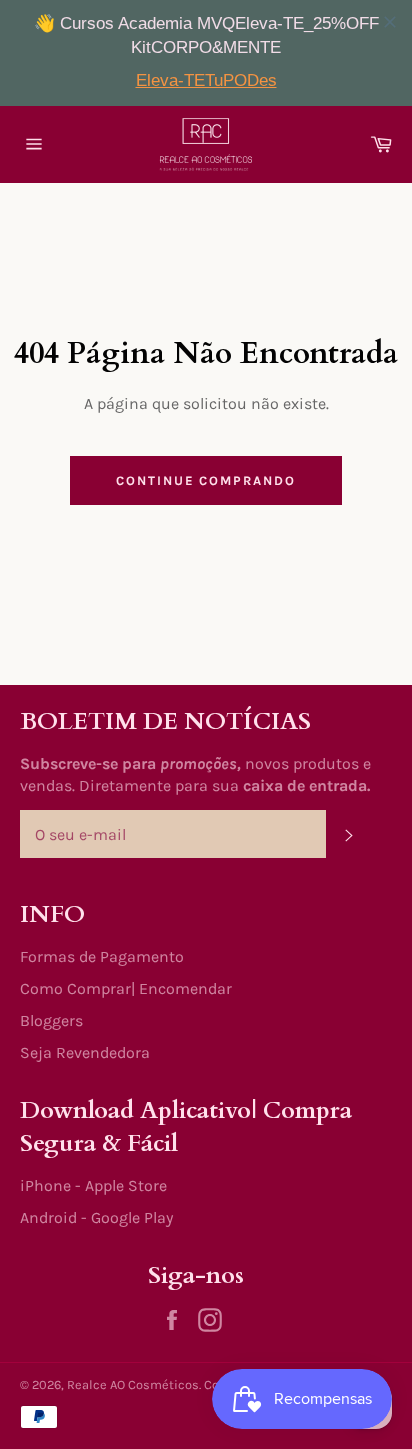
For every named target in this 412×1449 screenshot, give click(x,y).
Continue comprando (206, 480)
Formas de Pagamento (102, 956)
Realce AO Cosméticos (133, 1384)
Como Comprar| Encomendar (126, 988)
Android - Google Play (96, 1217)
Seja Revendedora (85, 1052)
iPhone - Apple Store (93, 1185)
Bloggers (51, 1020)
